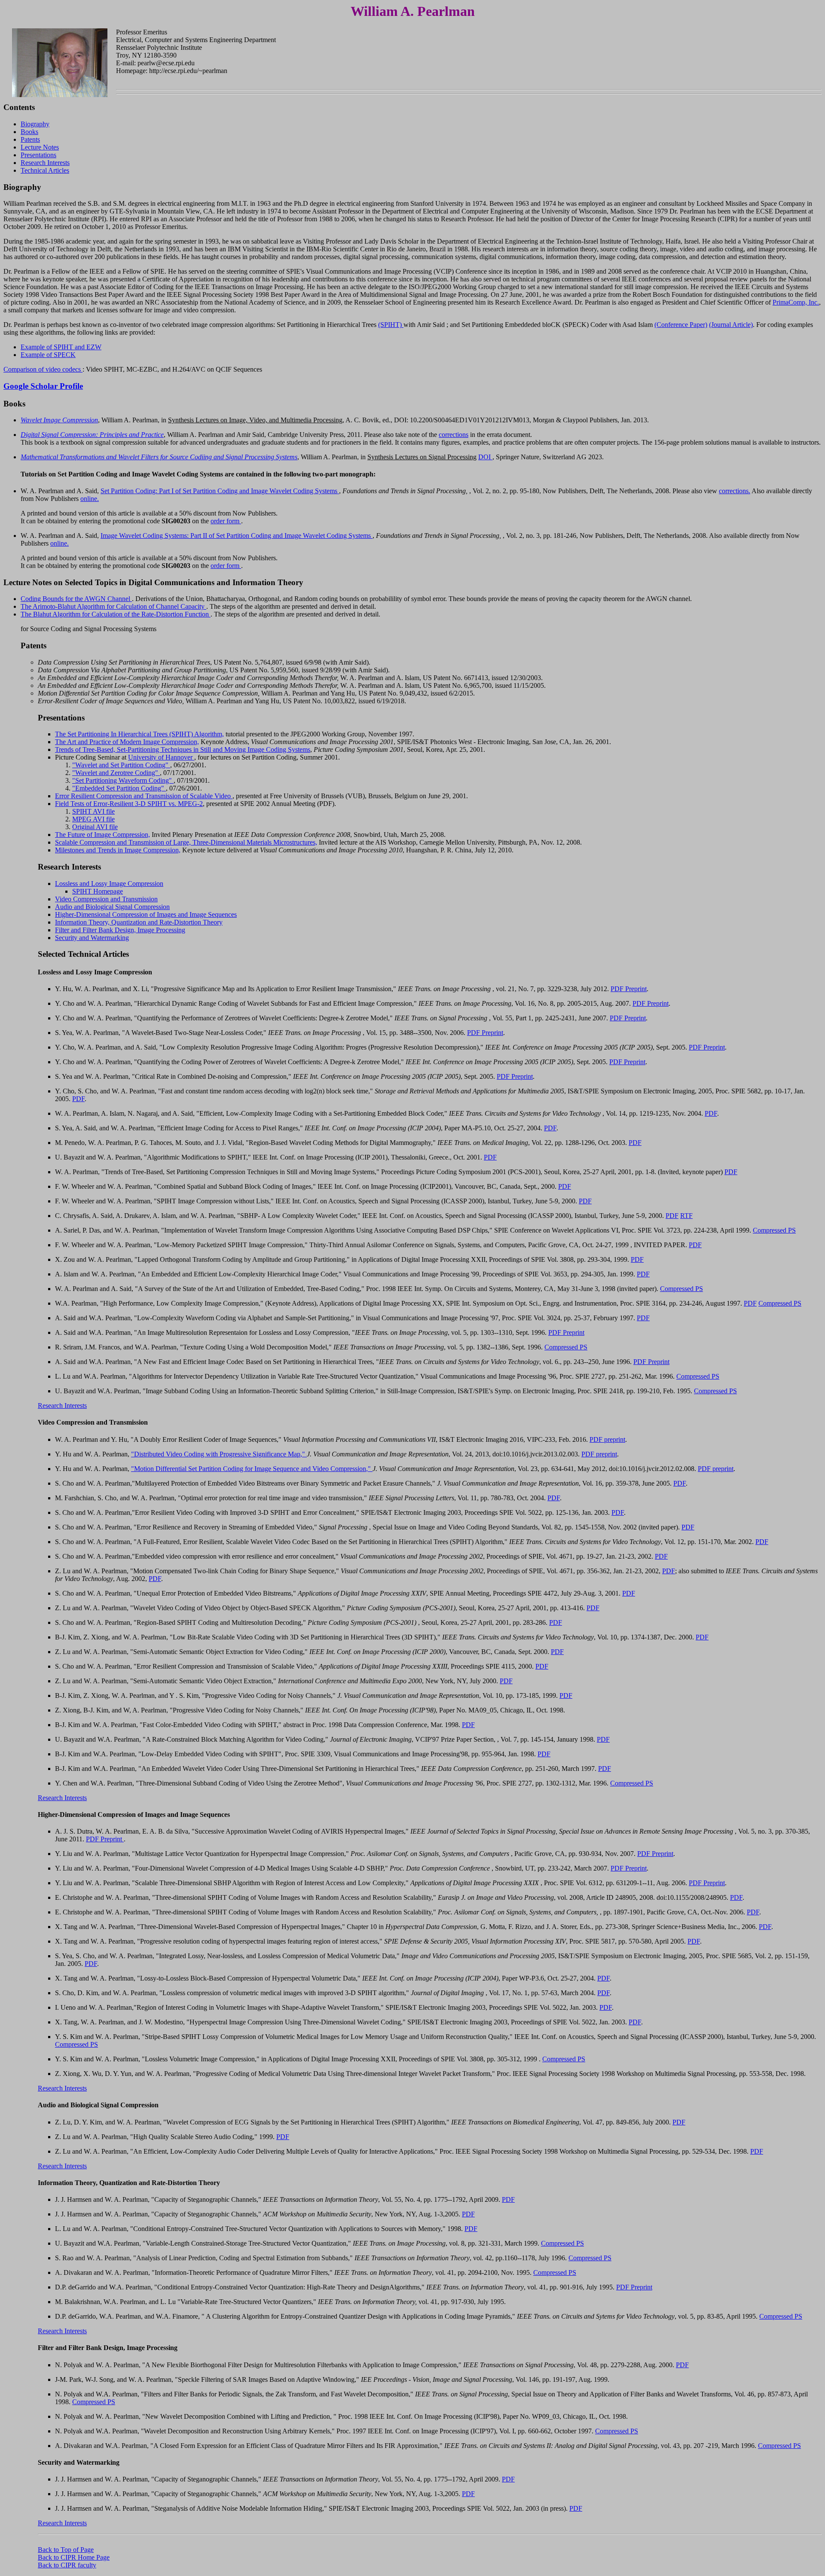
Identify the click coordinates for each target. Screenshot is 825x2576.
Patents (30, 139)
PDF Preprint (629, 989)
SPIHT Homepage (98, 891)
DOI (485, 457)
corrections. (735, 491)
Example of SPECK (48, 355)
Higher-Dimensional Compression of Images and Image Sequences (146, 914)
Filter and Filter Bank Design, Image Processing (120, 930)
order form (226, 521)
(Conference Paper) (681, 325)
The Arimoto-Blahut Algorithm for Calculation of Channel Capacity (113, 606)
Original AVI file (95, 827)
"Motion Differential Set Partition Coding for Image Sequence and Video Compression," (252, 1469)
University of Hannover (161, 757)
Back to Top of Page (66, 2550)
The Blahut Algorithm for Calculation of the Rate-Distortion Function (116, 614)
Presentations (38, 155)
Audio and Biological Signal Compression (112, 907)
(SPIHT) (391, 325)
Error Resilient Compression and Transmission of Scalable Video (144, 796)
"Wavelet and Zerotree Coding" (116, 773)
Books (29, 132)
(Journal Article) (731, 325)
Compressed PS (774, 1230)
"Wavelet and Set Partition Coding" (121, 765)
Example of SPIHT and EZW (61, 347)
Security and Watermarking (92, 938)
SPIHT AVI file (93, 811)
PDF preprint (607, 1439)
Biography (35, 124)
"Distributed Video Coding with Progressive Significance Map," (219, 1454)
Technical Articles (45, 170)
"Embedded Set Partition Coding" (119, 788)
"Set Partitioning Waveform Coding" (123, 780)
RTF (686, 1216)
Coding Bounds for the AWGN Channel (76, 599)
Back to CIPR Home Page (74, 2557)
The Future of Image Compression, (102, 835)
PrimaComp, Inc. (796, 302)
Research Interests (45, 163)
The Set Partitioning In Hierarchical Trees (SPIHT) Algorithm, (139, 734)
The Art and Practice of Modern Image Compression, (127, 742)
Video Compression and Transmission (106, 899)
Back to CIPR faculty (67, 2565)
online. (90, 499)
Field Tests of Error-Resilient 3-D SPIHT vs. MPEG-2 (129, 804)
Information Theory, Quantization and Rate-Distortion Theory (139, 922)
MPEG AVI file (93, 819)
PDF (78, 1099)
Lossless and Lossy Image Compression (109, 884)
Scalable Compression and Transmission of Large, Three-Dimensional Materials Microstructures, (186, 842)
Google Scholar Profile (43, 386)
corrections (454, 435)
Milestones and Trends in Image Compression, (118, 850)
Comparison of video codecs (43, 369)
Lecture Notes (40, 147)
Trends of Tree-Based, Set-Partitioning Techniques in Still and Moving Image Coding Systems (183, 749)
